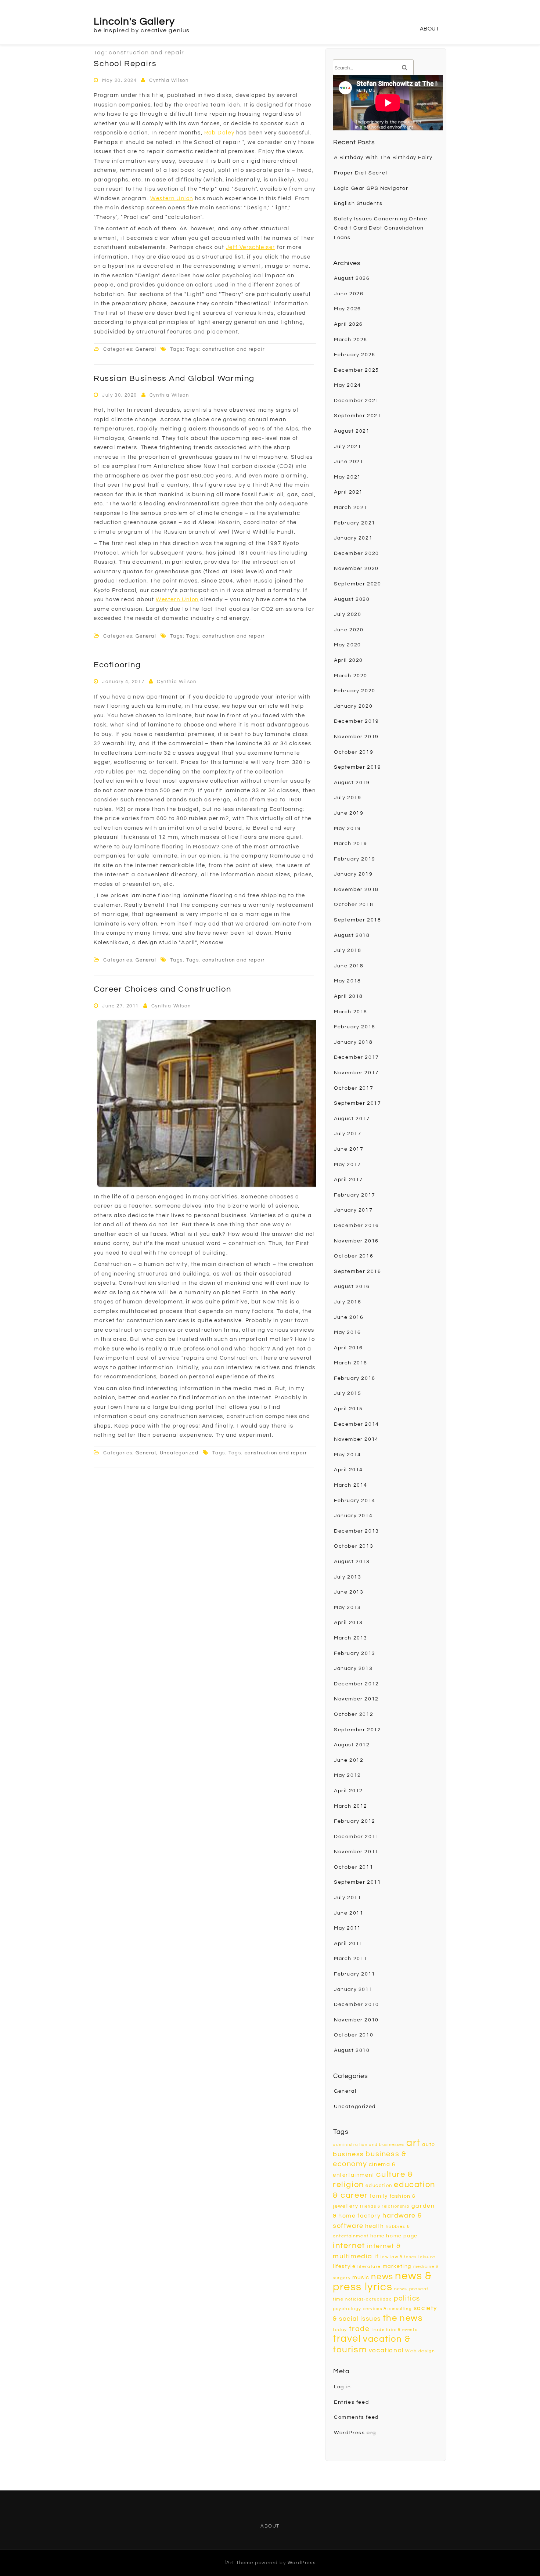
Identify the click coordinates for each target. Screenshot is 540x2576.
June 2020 (349, 630)
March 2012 (351, 1806)
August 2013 (352, 1562)
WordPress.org (355, 2433)
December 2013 (357, 1531)
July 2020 (348, 614)
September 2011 (357, 1882)
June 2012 (349, 1760)
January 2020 (353, 706)
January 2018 (353, 1042)
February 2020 (355, 691)
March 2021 (351, 508)
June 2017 (349, 1149)
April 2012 (348, 1791)
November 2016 (356, 1241)
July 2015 (348, 1393)
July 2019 (348, 798)
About (430, 29)
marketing (397, 2266)
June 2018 (349, 966)
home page (402, 2236)
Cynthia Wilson (169, 80)
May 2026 (348, 309)
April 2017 (348, 1180)
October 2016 (354, 1256)
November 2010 (356, 2020)
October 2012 (354, 1714)
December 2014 (357, 1424)
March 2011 (351, 1959)
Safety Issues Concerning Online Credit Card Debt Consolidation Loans (381, 228)
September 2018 (357, 920)
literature (369, 2267)
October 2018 (354, 905)
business (348, 2154)
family (379, 2196)
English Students (358, 203)
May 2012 (348, 1775)
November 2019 (356, 737)
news (382, 2277)
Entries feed (351, 2402)
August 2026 (352, 278)
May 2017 (348, 1165)
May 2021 (348, 477)
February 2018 (355, 1027)
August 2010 (352, 2050)
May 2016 (348, 1332)
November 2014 (356, 1439)
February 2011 (355, 1974)
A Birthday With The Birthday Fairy (383, 158)
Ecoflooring (117, 665)
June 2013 (349, 1592)
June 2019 (349, 813)
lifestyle (344, 2266)
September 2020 (357, 584)
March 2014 (351, 1485)
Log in (343, 2387)
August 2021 (352, 431)
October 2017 (354, 1088)
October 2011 (354, 1867)
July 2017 (348, 1134)
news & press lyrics (382, 2282)
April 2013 (348, 1623)
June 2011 (349, 1913)
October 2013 (354, 1546)
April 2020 (348, 660)
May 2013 (348, 1608)
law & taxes (404, 2257)
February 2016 (355, 1378)
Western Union (172, 199)
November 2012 (356, 1699)
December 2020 (357, 553)
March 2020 (351, 676)
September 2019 (357, 767)
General (146, 349)
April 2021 (348, 492)
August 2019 (352, 783)
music (361, 2278)
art (413, 2143)
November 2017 (356, 1073)
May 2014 (348, 1455)
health (375, 2226)
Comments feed (356, 2417)
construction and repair (234, 349)
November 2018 (356, 890)
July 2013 (348, 1577)
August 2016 (352, 1287)
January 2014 (353, 1516)
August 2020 (352, 599)
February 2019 (355, 859)
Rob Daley (219, 133)
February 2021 (355, 523)
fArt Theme (239, 2563)
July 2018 (348, 950)
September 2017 (357, 1103)
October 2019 (354, 752)
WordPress (302, 2563)
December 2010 (357, 2005)
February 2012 (355, 1821)
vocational (386, 2350)
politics (407, 2298)
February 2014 (355, 1501)
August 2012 (352, 1745)
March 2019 (351, 844)
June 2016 (349, 1317)
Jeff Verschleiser (251, 247)
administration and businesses (369, 2145)
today (340, 2330)
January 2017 (353, 1210)
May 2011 (348, 1928)
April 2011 (348, 1944)
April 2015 (348, 1409)
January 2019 (353, 874)
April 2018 (348, 996)
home (377, 2236)
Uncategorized (179, 1453)
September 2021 (357, 416)
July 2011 (348, 1898)
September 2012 (357, 1730)
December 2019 (357, 721)
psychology (347, 2309)
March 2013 (351, 1638)
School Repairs (125, 64)
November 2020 (356, 569)
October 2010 (354, 2035)
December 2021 (357, 401)
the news (403, 2318)
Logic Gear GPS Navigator (371, 188)
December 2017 (357, 1057)
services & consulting (388, 2309)
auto (429, 2144)
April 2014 (348, 1470)
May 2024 (348, 385)
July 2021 (348, 447)
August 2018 (352, 935)
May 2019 (348, 829)
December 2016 (357, 1226)
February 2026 (355, 355)
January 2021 (353, 538)
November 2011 (356, 1852)
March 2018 (351, 1012)
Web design (420, 2351)
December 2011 (357, 1837)
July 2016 (348, 1302)
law (385, 2257)
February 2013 (355, 1653)
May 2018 (348, 981)
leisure (427, 2257)
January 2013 (353, 1668)
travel (347, 2339)
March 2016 (351, 1363)
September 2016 (357, 1271)
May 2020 (348, 645)
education (379, 2186)
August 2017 (352, 1119)
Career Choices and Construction (163, 989)
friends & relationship (385, 2206)
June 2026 (349, 294)
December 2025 (357, 370)
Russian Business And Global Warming (174, 378)
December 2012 (357, 1684)
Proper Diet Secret (361, 173)
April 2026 (348, 324)
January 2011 (353, 1989)
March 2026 (351, 340)
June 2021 (349, 462)
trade (359, 2329)
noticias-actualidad (369, 2299)
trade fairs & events (394, 2330)
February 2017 (355, 1195)
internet (349, 2246)
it (377, 2256)
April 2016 (348, 1348)
